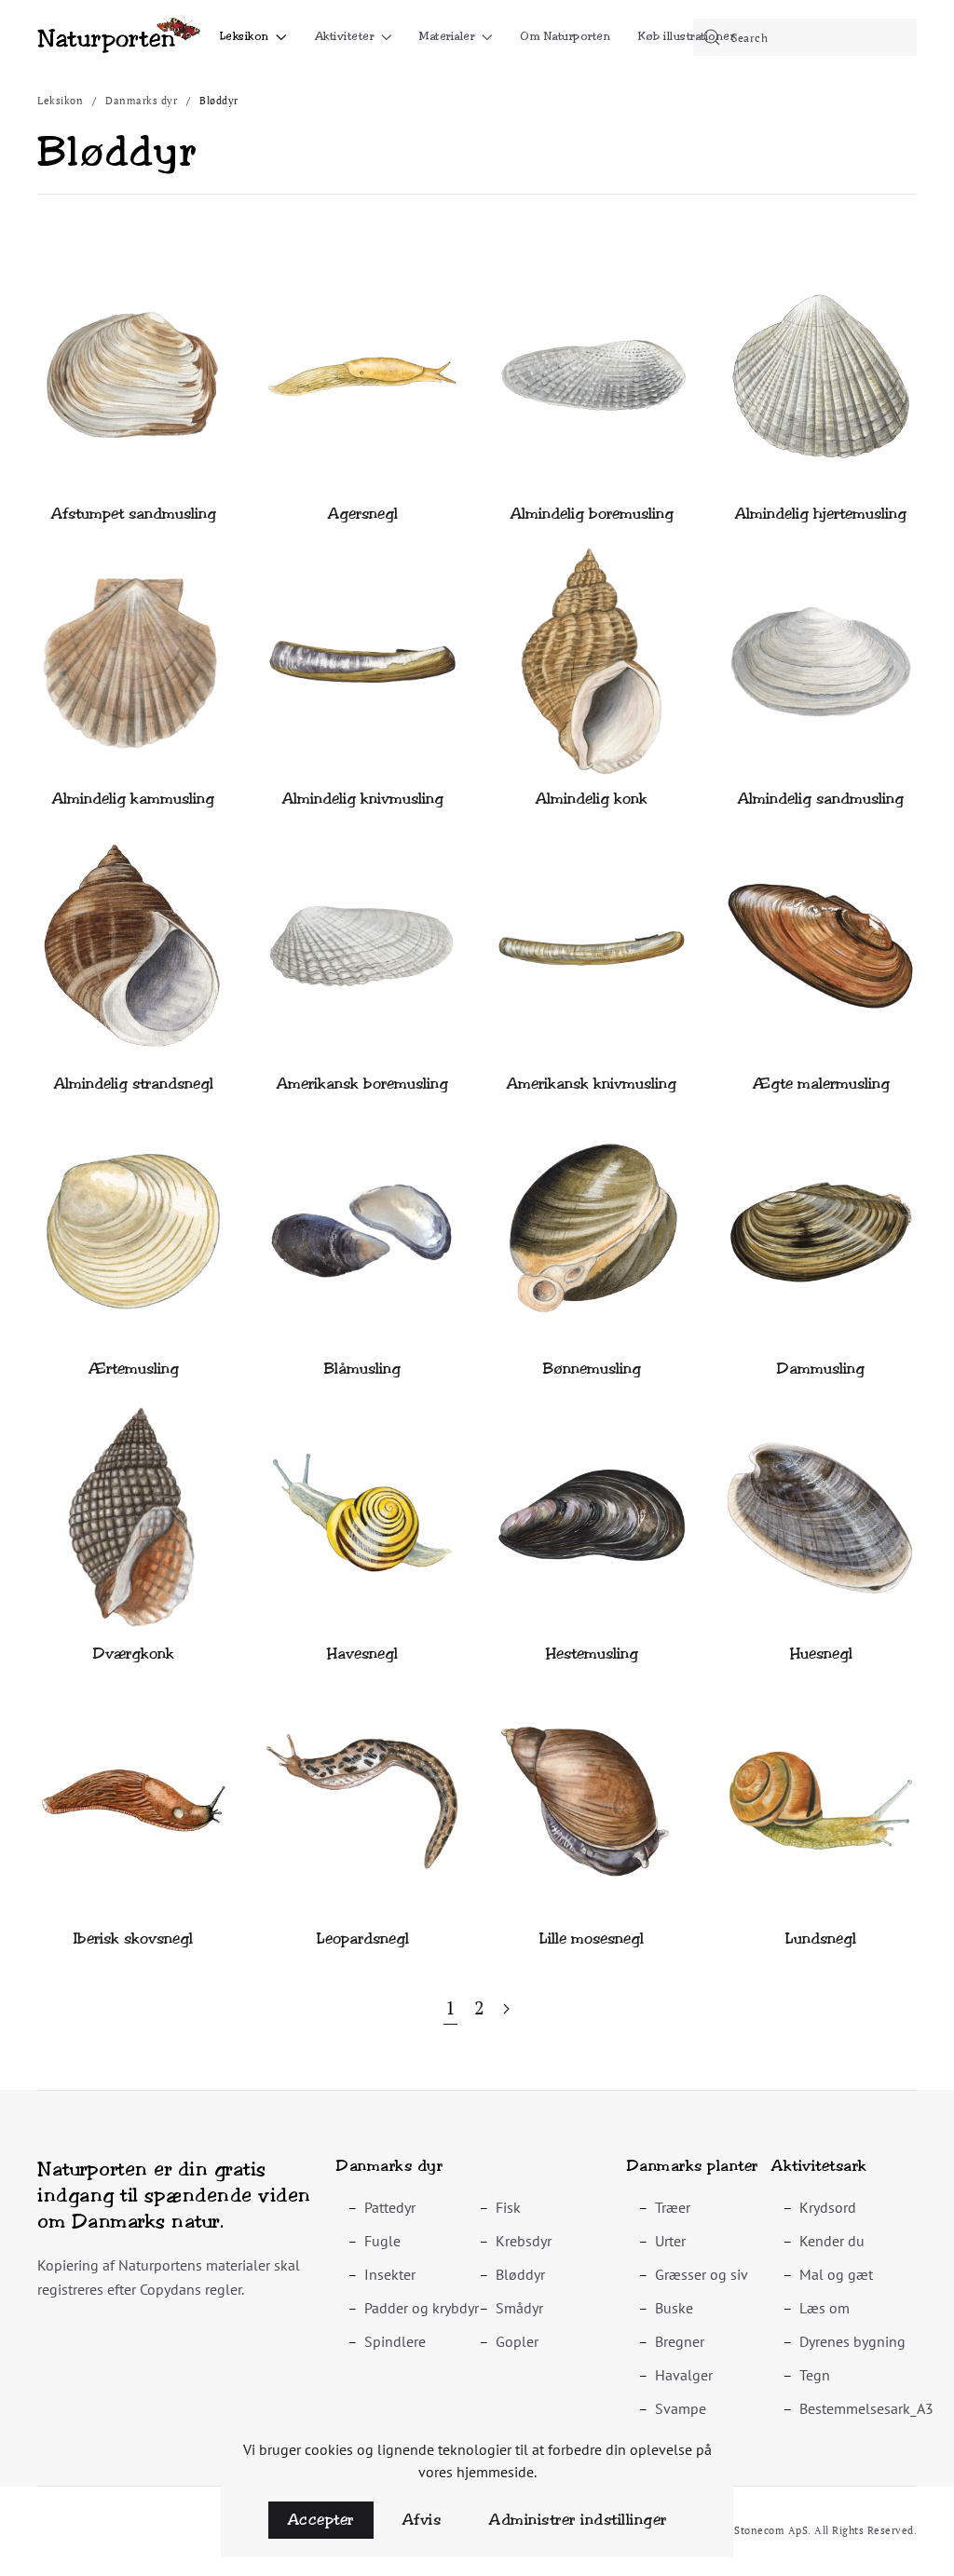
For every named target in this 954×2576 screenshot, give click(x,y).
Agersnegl (363, 514)
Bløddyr (520, 2274)
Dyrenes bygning (852, 2341)
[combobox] (805, 37)
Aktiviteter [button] (345, 36)
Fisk (508, 2207)
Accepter (321, 2520)
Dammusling (821, 1369)
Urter (670, 2241)
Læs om (825, 2308)
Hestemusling (592, 1654)
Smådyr (519, 2308)
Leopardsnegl (363, 1939)
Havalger (684, 2375)
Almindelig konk (592, 799)
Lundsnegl (821, 1939)
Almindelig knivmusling (363, 799)
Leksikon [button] (245, 36)
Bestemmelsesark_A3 (866, 2408)
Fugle (382, 2241)
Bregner (680, 2341)
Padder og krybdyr (422, 2308)
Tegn (815, 2375)
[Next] (506, 2009)
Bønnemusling (592, 1369)
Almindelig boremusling (592, 514)
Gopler (517, 2341)
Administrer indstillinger (578, 2520)
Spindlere (395, 2341)
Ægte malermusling (821, 1084)
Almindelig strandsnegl (134, 1084)
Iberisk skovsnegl (133, 1939)
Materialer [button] (447, 36)
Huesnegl (821, 1654)
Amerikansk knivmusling (592, 1084)
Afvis (422, 2520)
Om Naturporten (565, 36)
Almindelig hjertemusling (821, 514)
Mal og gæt (836, 2274)
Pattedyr (390, 2207)
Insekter (390, 2274)
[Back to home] (119, 37)
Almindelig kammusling (133, 799)
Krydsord (828, 2207)
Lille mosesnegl (592, 1939)
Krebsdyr (524, 2241)
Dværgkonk (134, 1654)
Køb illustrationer (686, 36)
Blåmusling (362, 1369)
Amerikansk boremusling (362, 1084)
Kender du (832, 2241)
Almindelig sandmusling (821, 799)
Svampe (681, 2408)
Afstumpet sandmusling (134, 514)
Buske (674, 2308)
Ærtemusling (134, 1369)
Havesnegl (362, 1654)
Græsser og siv (702, 2274)
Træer (673, 2207)
